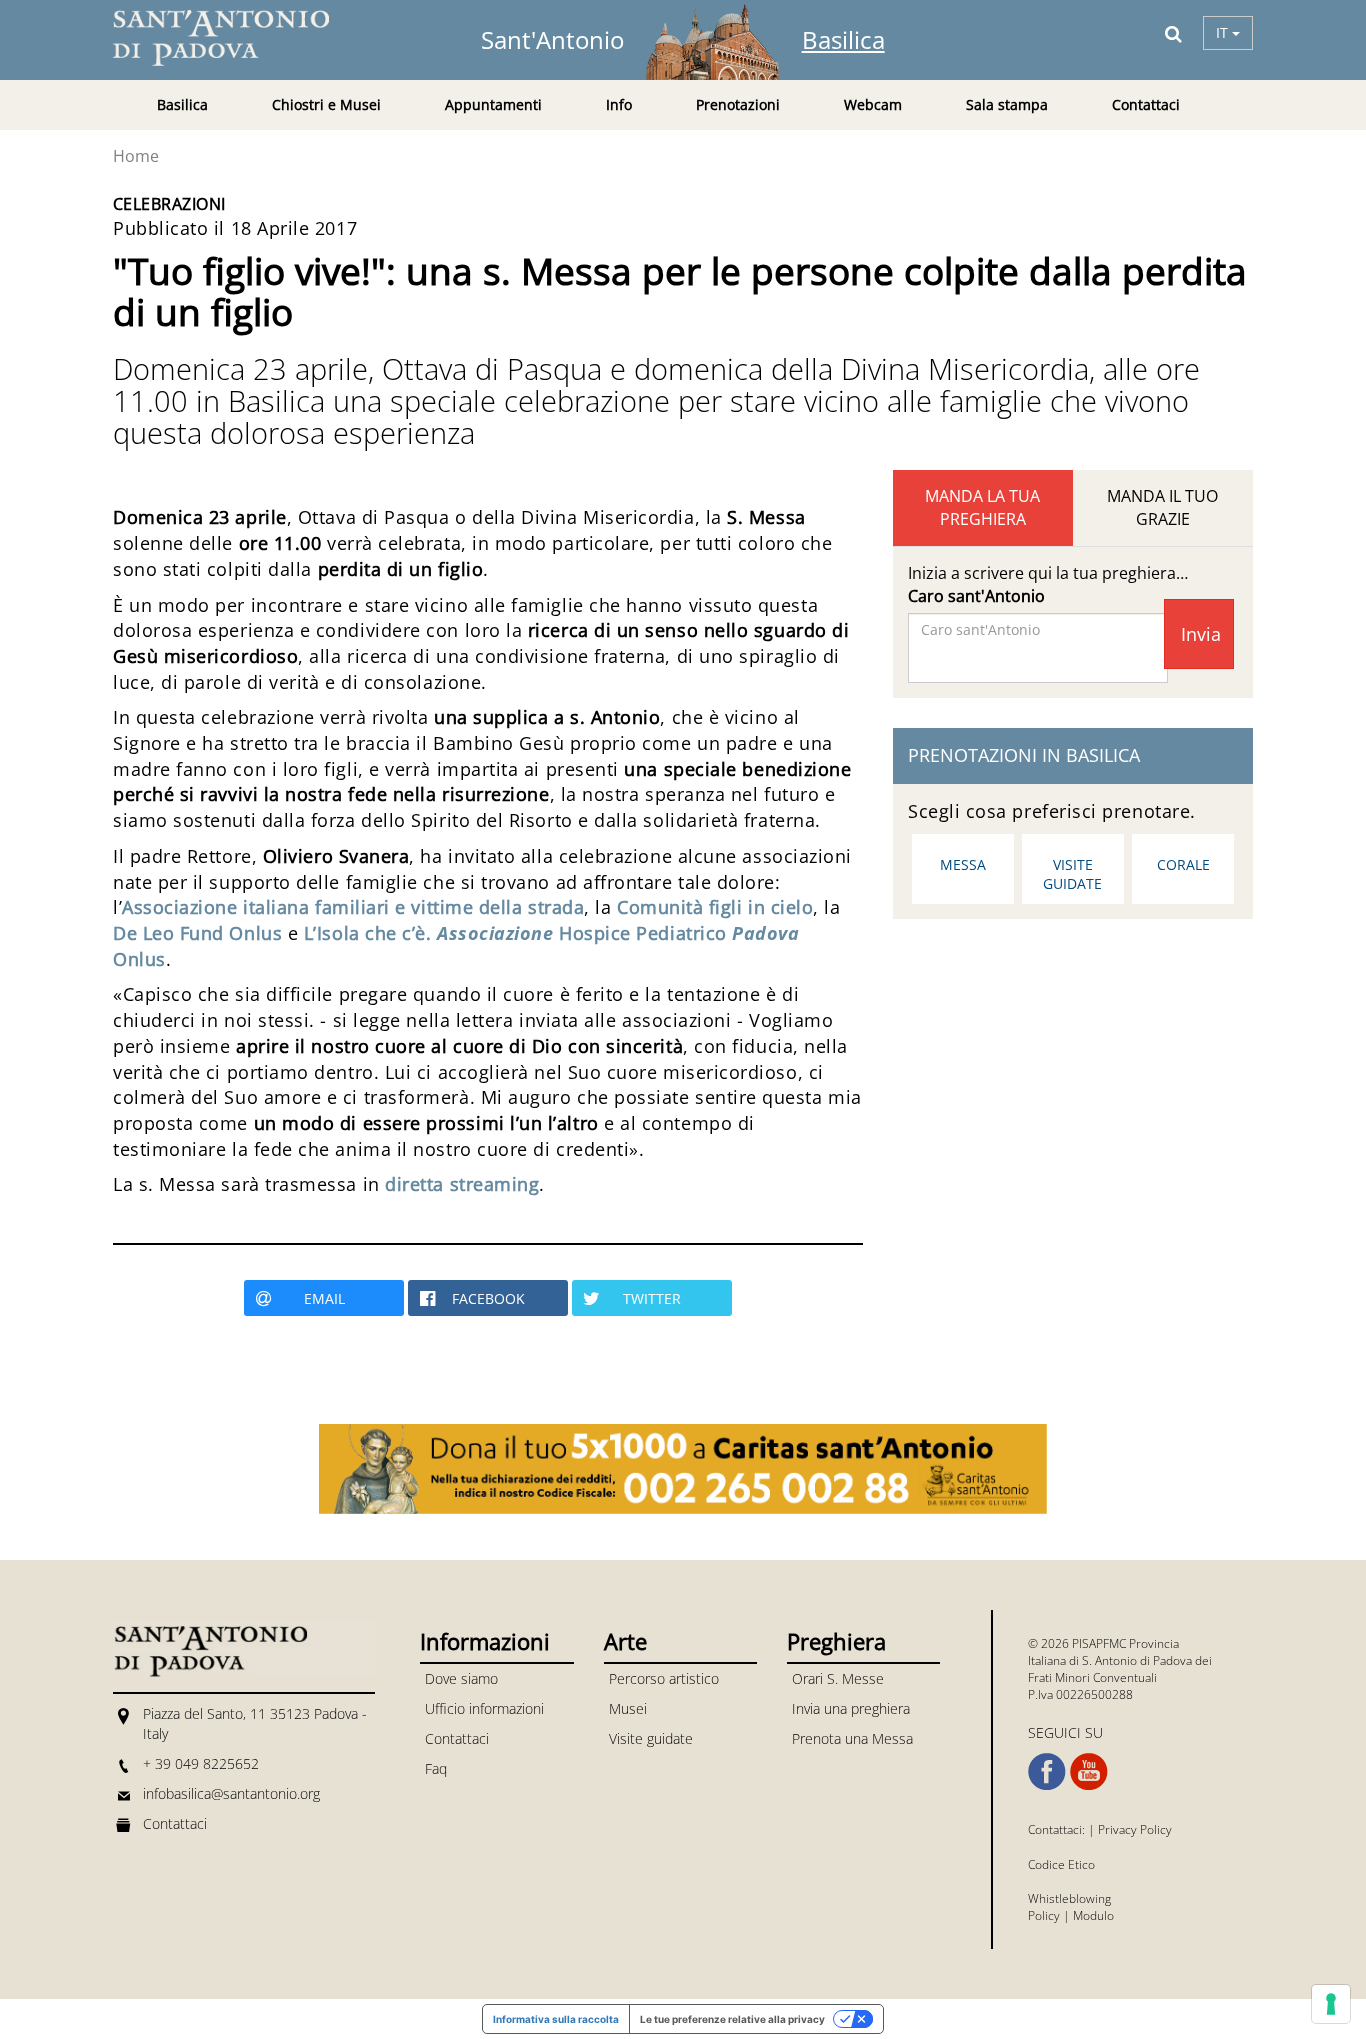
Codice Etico (1061, 1864)
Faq (436, 1768)
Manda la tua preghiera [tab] (982, 507)
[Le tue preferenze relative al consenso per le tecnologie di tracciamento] (1331, 2004)
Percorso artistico (664, 1678)
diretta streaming (462, 1184)
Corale (1183, 864)
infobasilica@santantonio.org (231, 1793)
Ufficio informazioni (484, 1708)
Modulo (1093, 1915)
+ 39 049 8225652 (201, 1763)
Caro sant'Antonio (976, 596)
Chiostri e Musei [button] (326, 104)
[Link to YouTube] (1089, 1772)
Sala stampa (1007, 104)
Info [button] (619, 104)
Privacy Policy (1135, 1829)
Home (136, 156)
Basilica (843, 39)
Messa (963, 864)
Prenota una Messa (852, 1738)
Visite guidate (1072, 874)
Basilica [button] (182, 104)
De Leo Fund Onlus (197, 933)
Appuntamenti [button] (493, 104)
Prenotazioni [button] (738, 104)
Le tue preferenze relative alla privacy (732, 2019)
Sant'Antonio (552, 39)
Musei (628, 1708)
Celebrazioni (169, 204)
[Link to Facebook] (1047, 1772)
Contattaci (1146, 104)
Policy (1044, 1915)
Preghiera (836, 1641)
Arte (625, 1641)
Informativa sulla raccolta (556, 2019)
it (1224, 32)
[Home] (233, 38)
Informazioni (485, 1641)
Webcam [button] (873, 104)
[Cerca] (1173, 33)
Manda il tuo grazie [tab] (1162, 507)
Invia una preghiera (851, 1708)
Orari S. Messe (838, 1678)
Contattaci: (1058, 1829)
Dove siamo (461, 1678)
